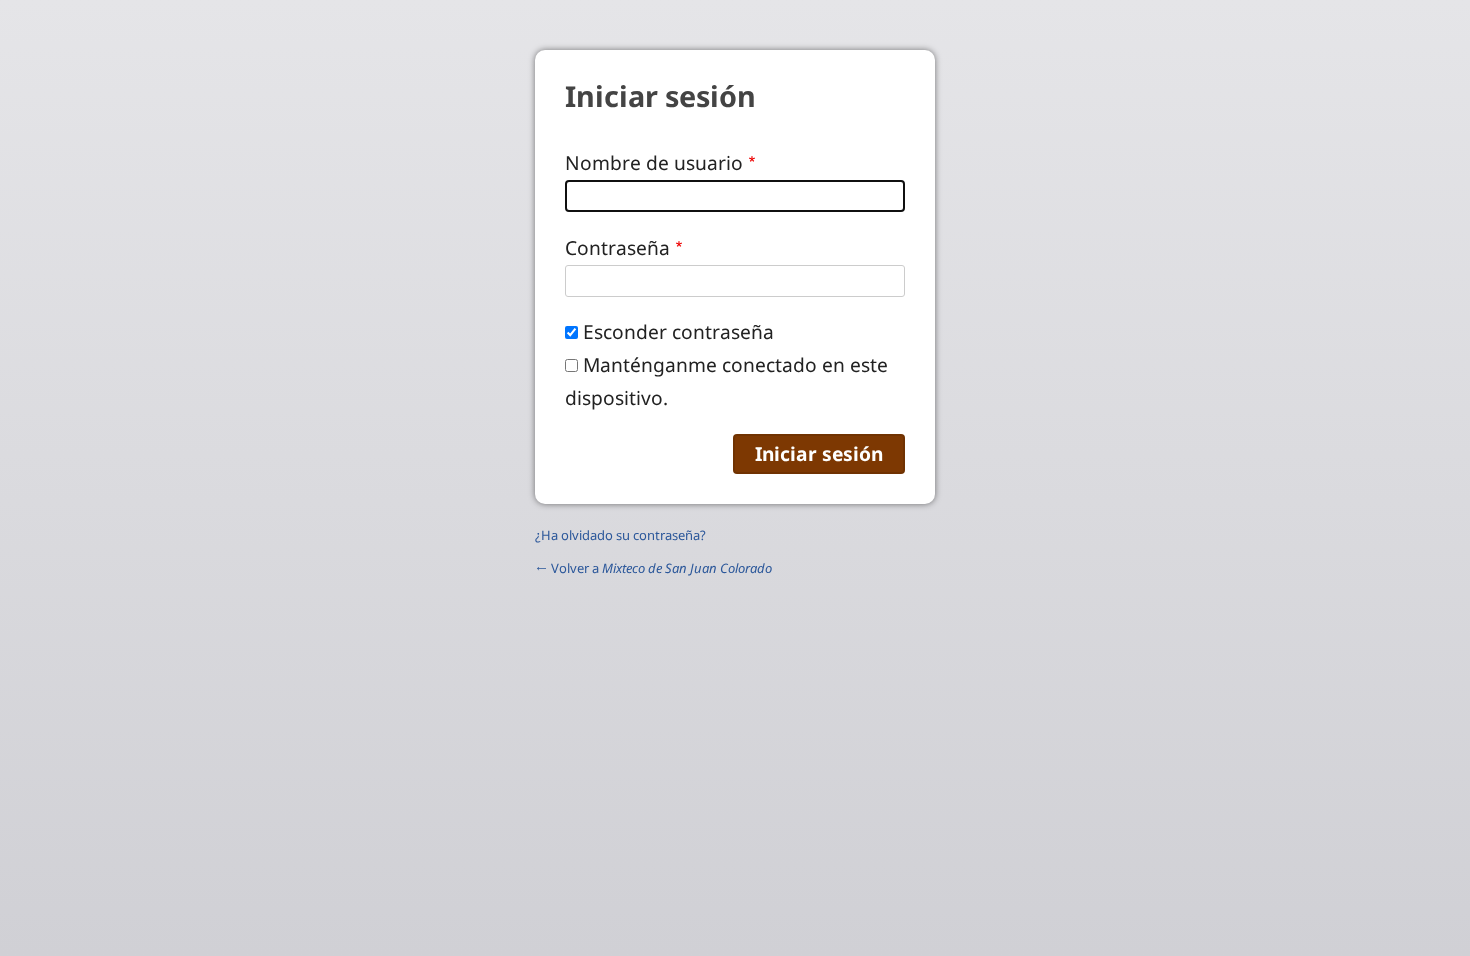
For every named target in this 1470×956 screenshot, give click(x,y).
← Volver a (653, 568)
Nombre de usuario (654, 162)
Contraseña (617, 247)
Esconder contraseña (678, 331)
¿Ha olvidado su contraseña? (620, 535)
